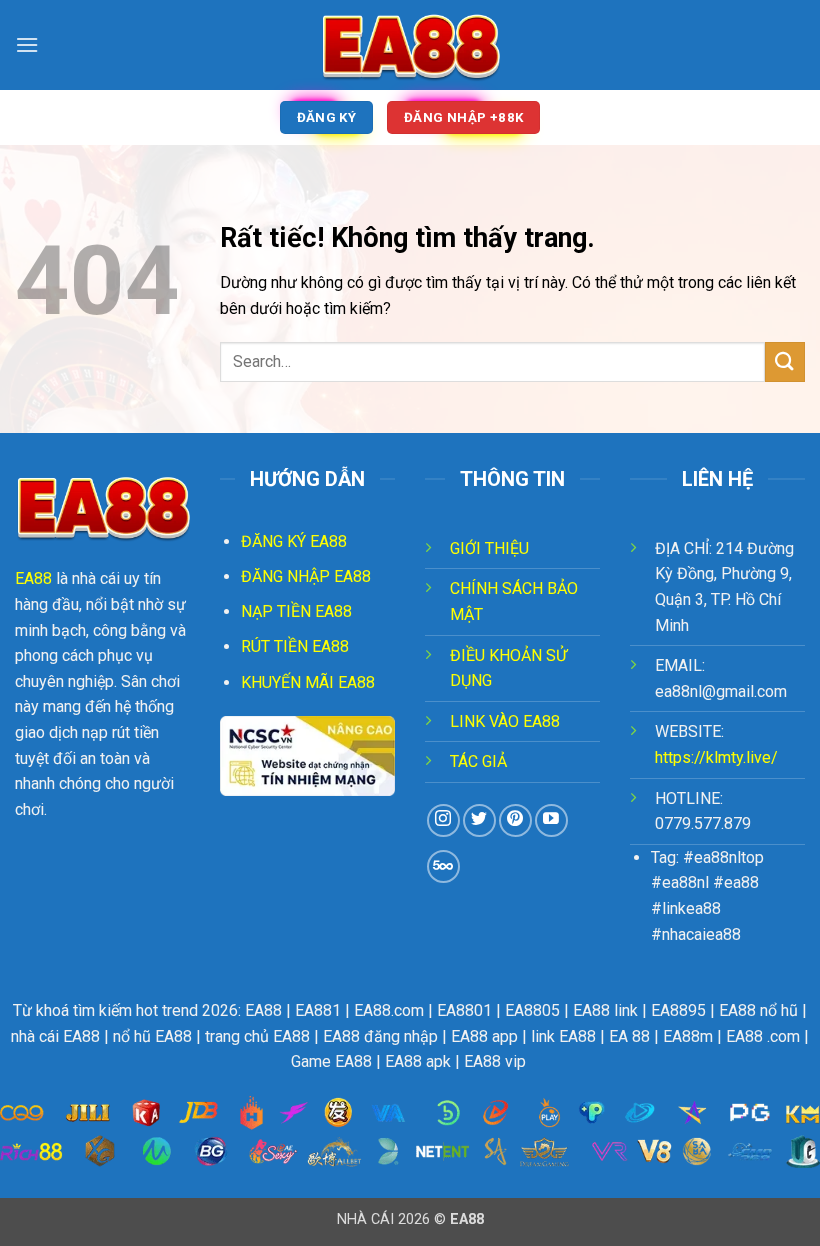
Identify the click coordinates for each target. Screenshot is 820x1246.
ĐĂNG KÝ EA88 (294, 541)
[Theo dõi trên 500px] (443, 866)
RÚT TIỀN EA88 (295, 646)
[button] (27, 44)
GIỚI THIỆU (489, 548)
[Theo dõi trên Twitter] (479, 820)
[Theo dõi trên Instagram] (443, 820)
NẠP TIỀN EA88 (296, 611)
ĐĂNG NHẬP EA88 (306, 576)
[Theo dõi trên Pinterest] (515, 820)
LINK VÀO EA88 (505, 721)
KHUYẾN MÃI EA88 (308, 682)
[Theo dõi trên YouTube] (551, 820)
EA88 (33, 578)
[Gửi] (785, 361)
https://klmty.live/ (716, 757)
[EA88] (410, 45)
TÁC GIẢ (478, 761)
